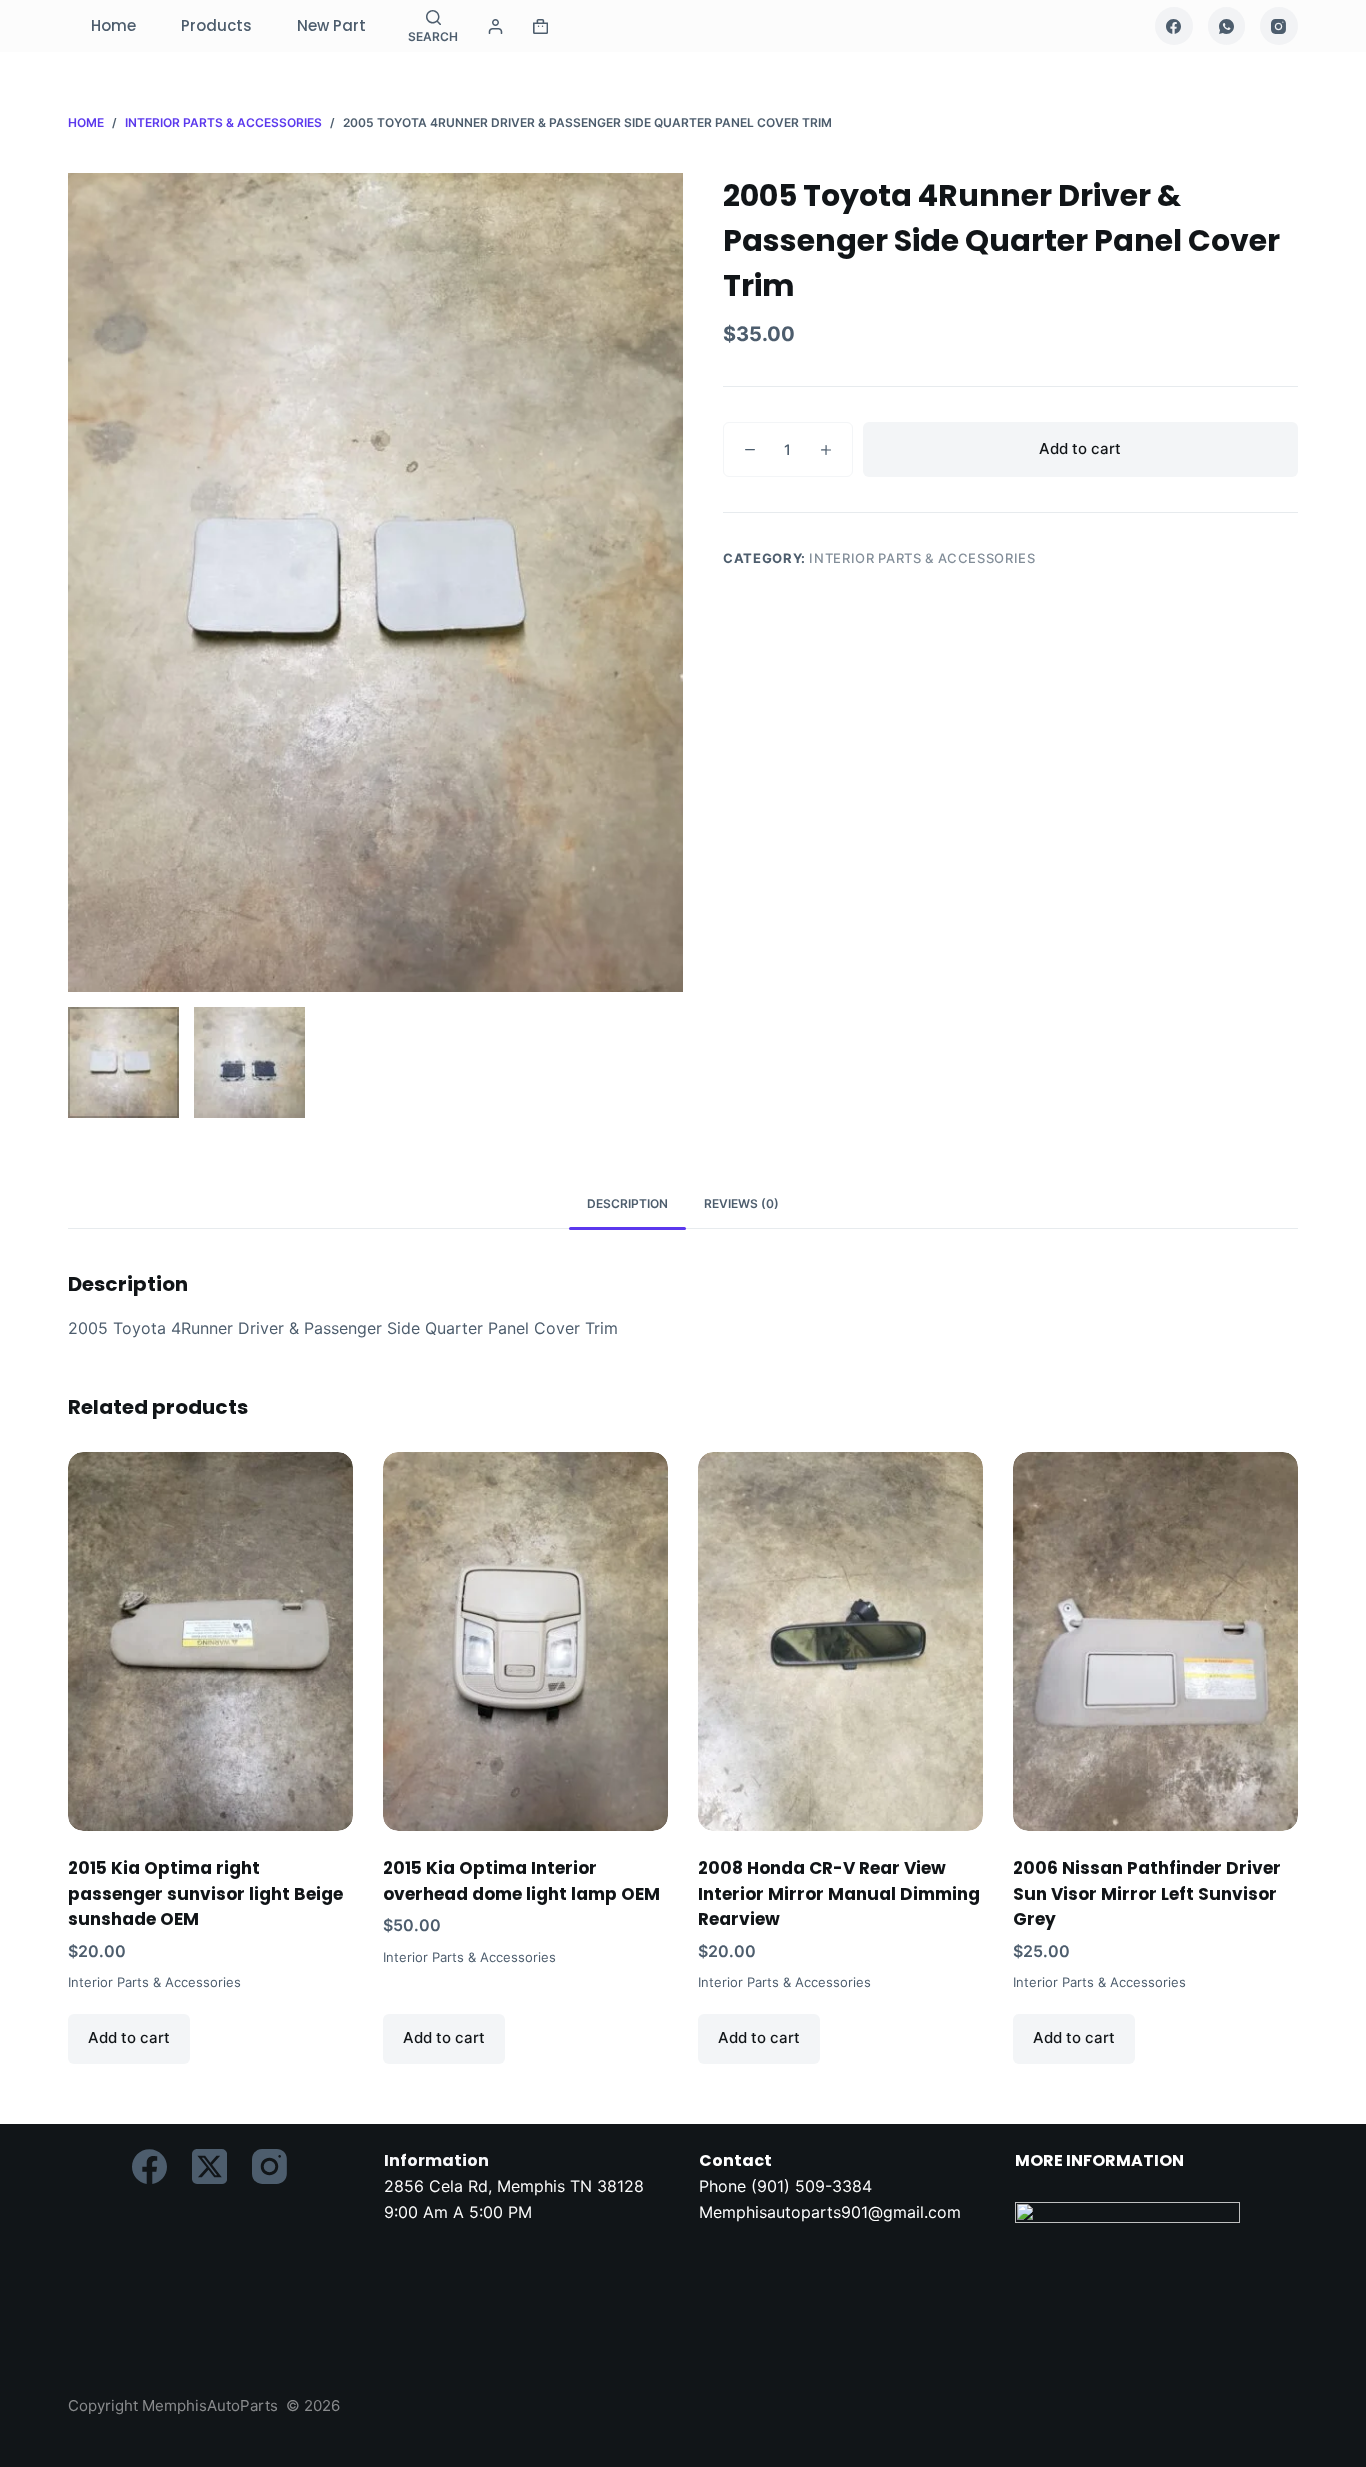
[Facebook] (1174, 26)
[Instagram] (1279, 26)
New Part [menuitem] (331, 25)
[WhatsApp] (1227, 26)
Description (627, 1203)
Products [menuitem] (216, 25)
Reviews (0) (741, 1203)
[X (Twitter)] (209, 2166)
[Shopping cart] (540, 26)
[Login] (495, 26)
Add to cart (1080, 448)
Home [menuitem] (113, 25)
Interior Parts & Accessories (922, 558)
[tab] (627, 1203)
